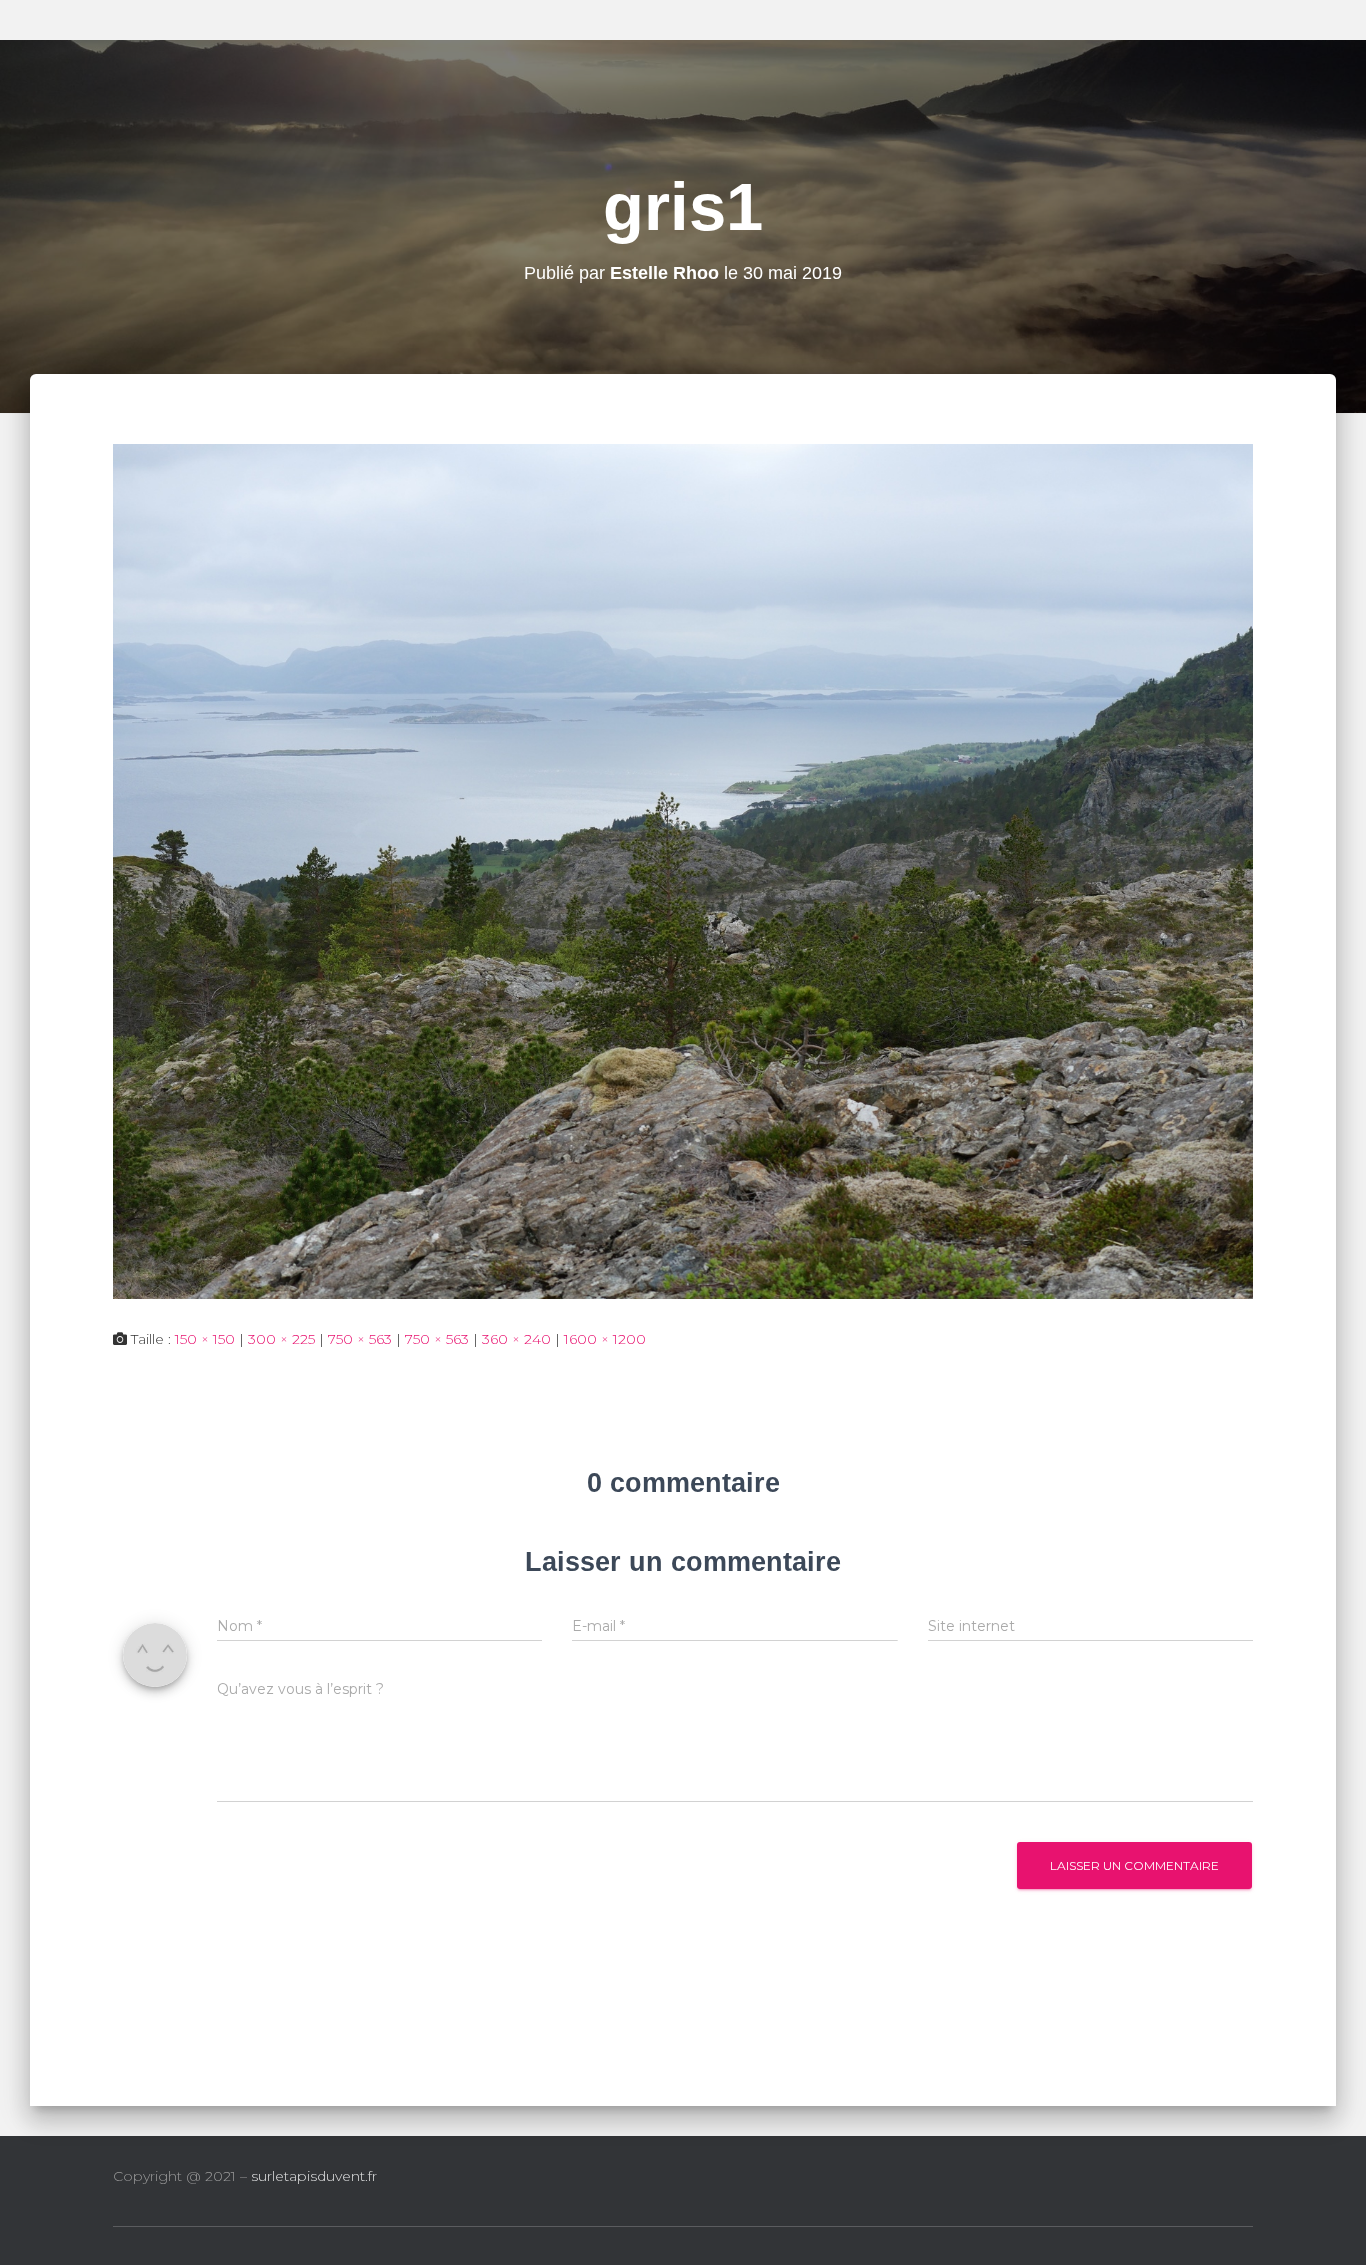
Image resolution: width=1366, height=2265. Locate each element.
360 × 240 (516, 1339)
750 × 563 (360, 1339)
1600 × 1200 (605, 1339)
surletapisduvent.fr (314, 2176)
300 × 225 (281, 1339)
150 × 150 (205, 1339)
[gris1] (683, 870)
